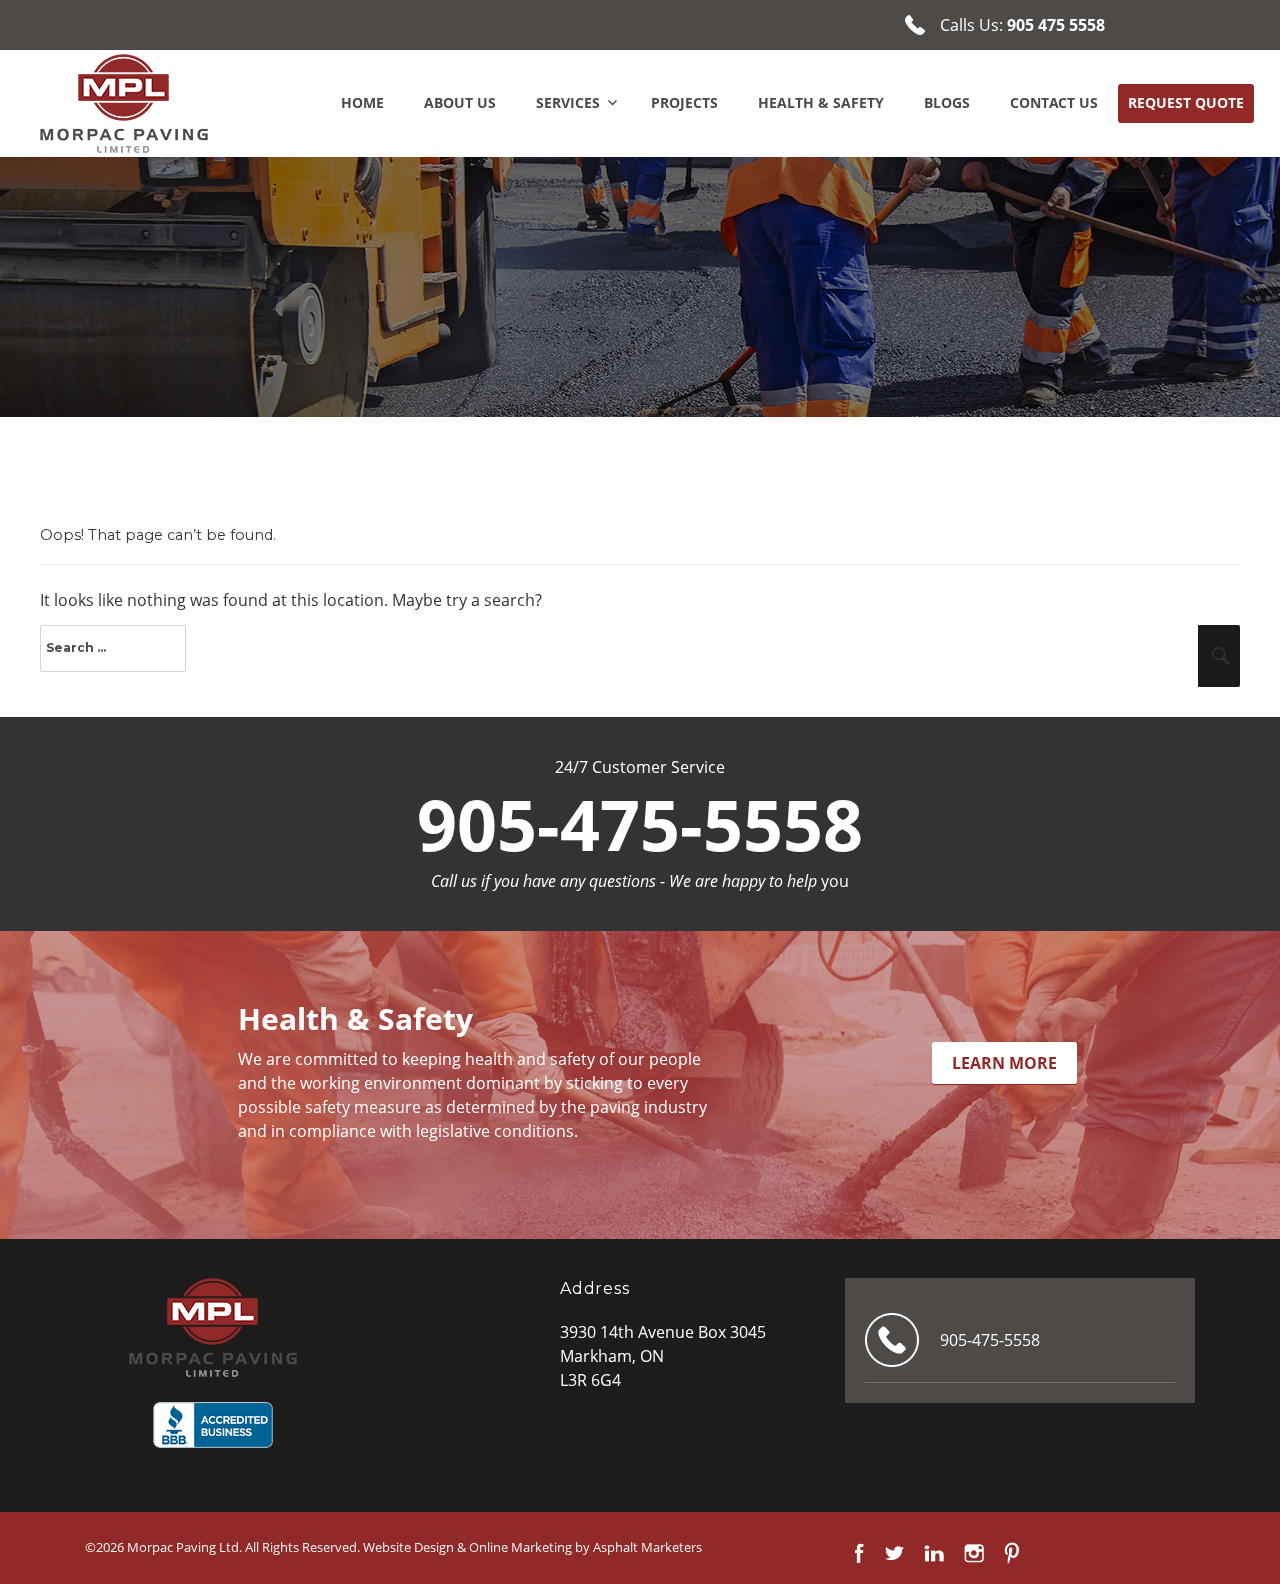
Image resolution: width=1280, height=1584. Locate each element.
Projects (684, 102)
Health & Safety (821, 102)
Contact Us (1054, 102)
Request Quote (1186, 102)
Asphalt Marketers (647, 1547)
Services (568, 102)
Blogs (947, 102)
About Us (460, 102)
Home (362, 102)
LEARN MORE (1004, 1063)
